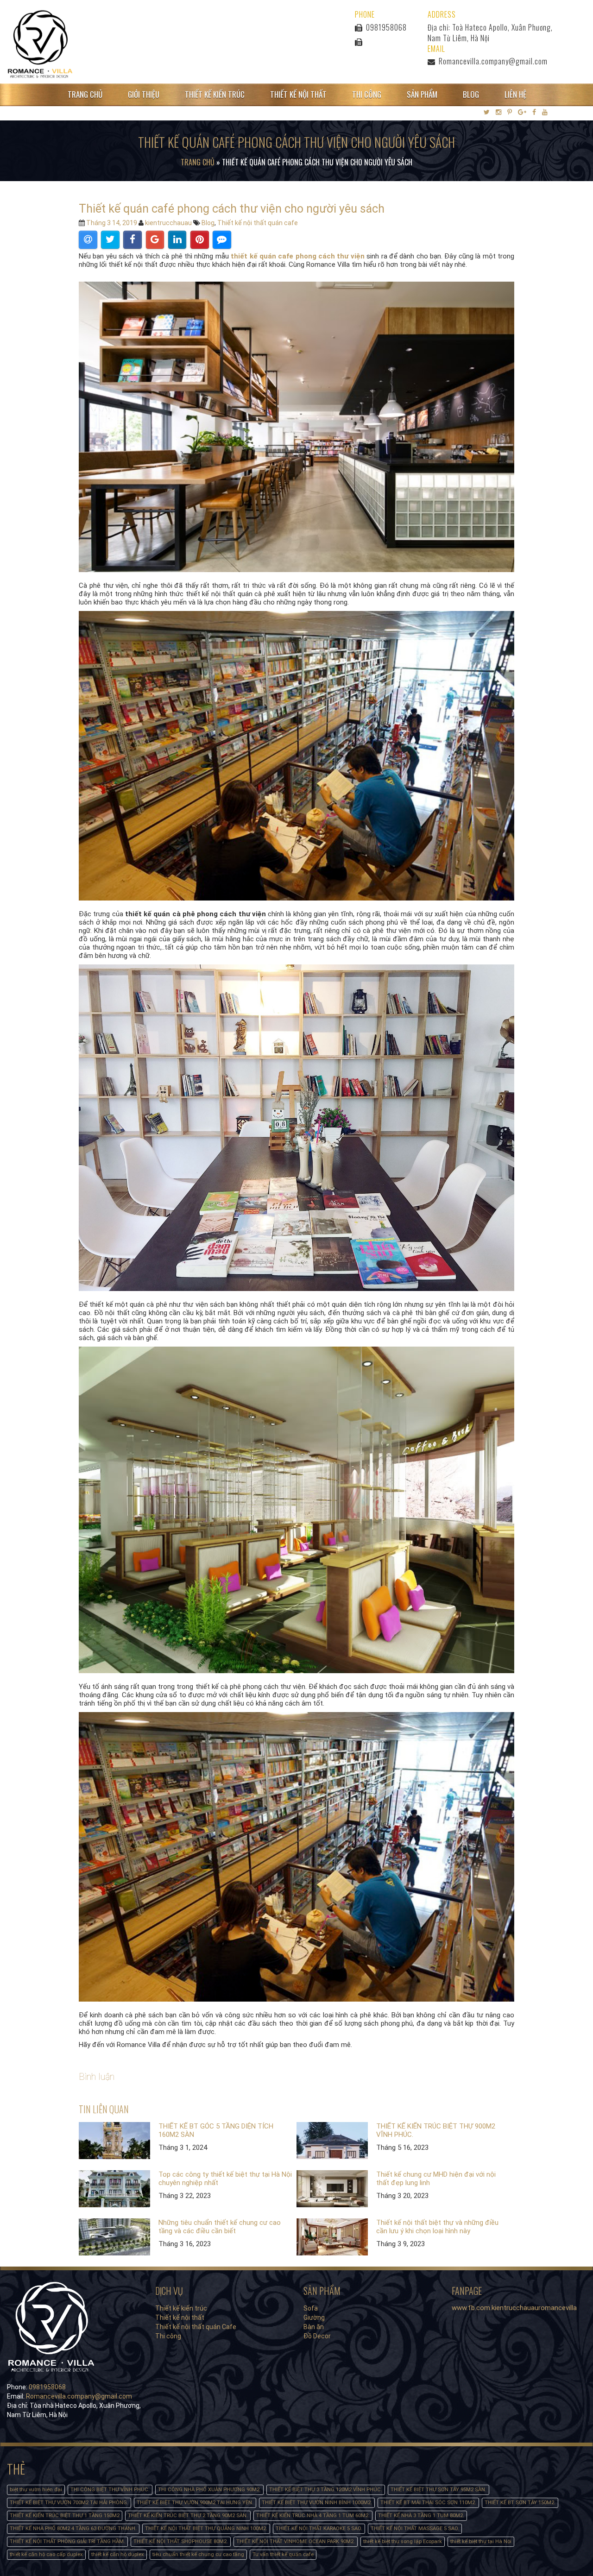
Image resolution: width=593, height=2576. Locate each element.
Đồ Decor (317, 2336)
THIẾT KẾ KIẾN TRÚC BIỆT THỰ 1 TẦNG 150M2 (65, 2516)
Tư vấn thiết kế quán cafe (283, 2554)
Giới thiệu (144, 94)
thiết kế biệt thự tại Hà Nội (481, 2541)
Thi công (367, 94)
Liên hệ (515, 94)
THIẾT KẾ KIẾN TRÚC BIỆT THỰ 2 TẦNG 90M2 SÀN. (188, 2516)
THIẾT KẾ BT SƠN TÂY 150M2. (520, 2503)
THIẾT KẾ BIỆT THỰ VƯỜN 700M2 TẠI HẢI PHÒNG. (69, 2503)
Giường (314, 2318)
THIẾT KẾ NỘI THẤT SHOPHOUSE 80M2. (181, 2541)
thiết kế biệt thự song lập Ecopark (403, 2541)
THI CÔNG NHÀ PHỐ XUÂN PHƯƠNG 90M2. (209, 2490)
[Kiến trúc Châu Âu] (40, 44)
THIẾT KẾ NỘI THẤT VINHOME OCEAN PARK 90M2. (296, 2541)
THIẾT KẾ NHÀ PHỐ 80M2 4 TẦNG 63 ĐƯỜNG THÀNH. (73, 2529)
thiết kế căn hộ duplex (118, 2554)
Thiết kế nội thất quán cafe (258, 223)
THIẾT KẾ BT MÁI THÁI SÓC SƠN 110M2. (428, 2503)
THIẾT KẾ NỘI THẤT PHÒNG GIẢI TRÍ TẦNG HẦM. (67, 2541)
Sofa (311, 2308)
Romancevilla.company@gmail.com (493, 61)
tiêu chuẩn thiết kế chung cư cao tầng (198, 2554)
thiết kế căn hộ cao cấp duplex (46, 2554)
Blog (471, 94)
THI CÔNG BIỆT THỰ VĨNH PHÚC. (110, 2490)
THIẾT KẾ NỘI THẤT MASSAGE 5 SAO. (415, 2529)
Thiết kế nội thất (298, 94)
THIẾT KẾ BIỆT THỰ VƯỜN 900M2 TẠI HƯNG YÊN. (195, 2503)
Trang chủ (85, 94)
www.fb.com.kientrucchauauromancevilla (514, 2308)
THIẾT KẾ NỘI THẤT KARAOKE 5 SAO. (319, 2529)
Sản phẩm (422, 94)
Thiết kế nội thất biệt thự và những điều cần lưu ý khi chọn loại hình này (437, 2227)
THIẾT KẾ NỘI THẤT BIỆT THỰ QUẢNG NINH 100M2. (206, 2529)
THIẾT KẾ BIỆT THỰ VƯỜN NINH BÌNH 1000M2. (317, 2503)
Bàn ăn (314, 2327)
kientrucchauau (168, 223)
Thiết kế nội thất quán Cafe (196, 2327)
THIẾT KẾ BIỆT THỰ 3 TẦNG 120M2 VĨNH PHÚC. (326, 2490)
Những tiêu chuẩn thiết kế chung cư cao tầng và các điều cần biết (220, 2227)
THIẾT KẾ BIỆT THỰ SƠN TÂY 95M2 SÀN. (438, 2490)
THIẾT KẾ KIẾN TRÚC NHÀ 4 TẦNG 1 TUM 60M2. (313, 2516)
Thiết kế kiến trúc (215, 94)
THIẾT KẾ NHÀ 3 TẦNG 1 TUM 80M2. (421, 2516)
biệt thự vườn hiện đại (36, 2490)
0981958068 (385, 27)
